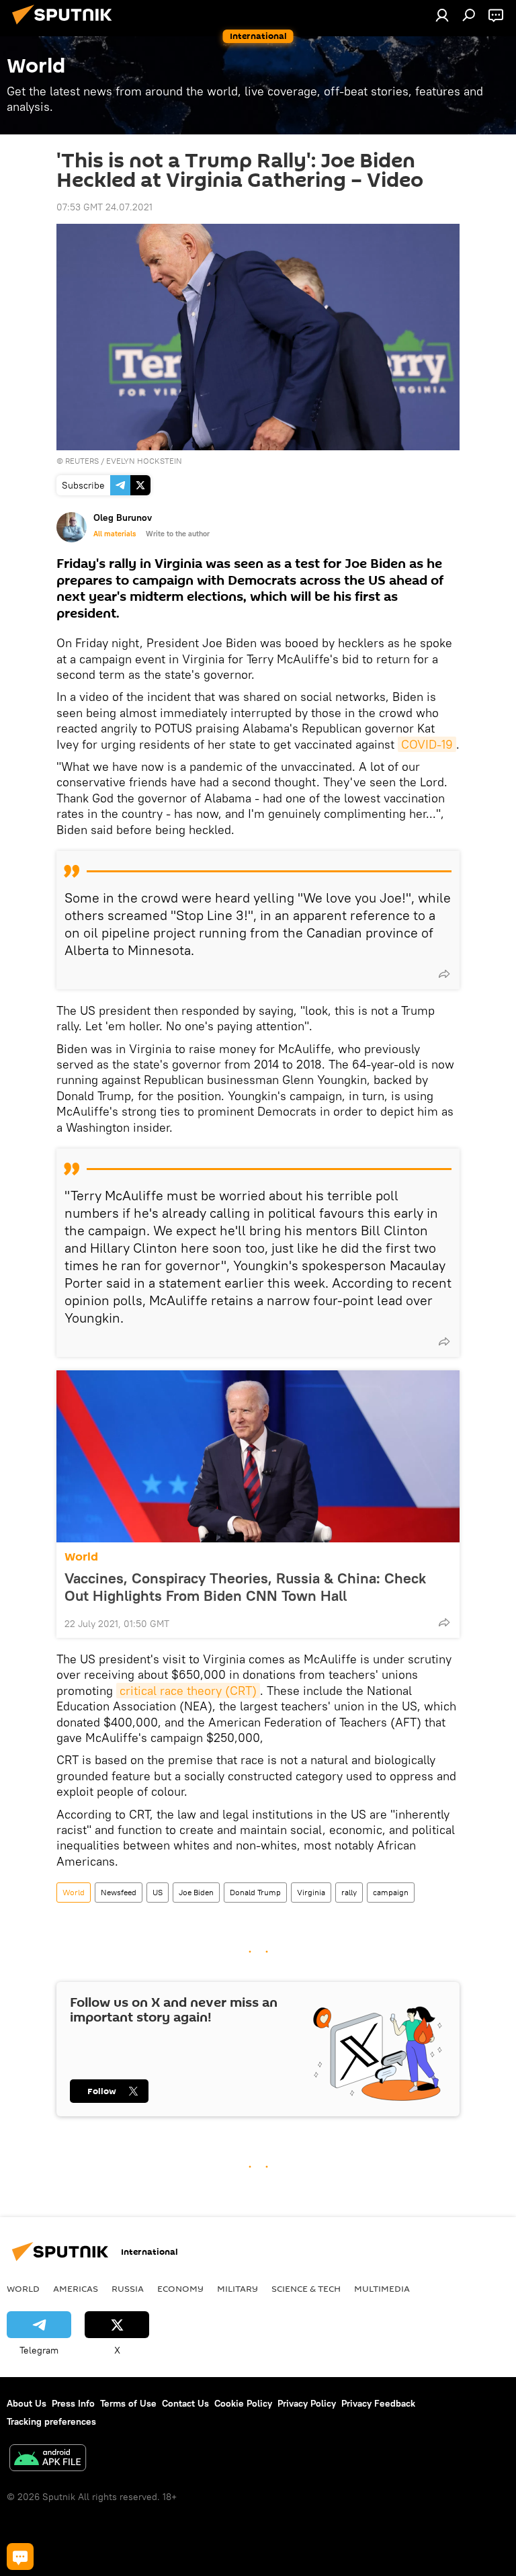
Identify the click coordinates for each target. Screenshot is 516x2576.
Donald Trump (255, 1892)
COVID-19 (427, 744)
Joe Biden (196, 1892)
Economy (180, 2288)
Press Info (73, 2403)
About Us (27, 2403)
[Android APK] (48, 2459)
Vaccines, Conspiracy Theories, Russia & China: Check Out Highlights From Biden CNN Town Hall (245, 1587)
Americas (76, 2288)
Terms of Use (128, 2403)
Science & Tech (306, 2288)
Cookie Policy (243, 2403)
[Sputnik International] (66, 26)
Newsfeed (119, 1892)
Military (238, 2288)
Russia (128, 2288)
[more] (444, 974)
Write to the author (178, 534)
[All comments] (20, 2557)
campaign (391, 1892)
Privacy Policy (307, 2403)
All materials (115, 534)
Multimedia (382, 2288)
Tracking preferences (51, 2421)
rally (349, 1892)
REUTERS (82, 461)
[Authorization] (442, 15)
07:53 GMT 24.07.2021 (104, 207)
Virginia (311, 1892)
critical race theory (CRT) (188, 1691)
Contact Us (185, 2403)
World (81, 1557)
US (158, 1892)
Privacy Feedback (378, 2403)
